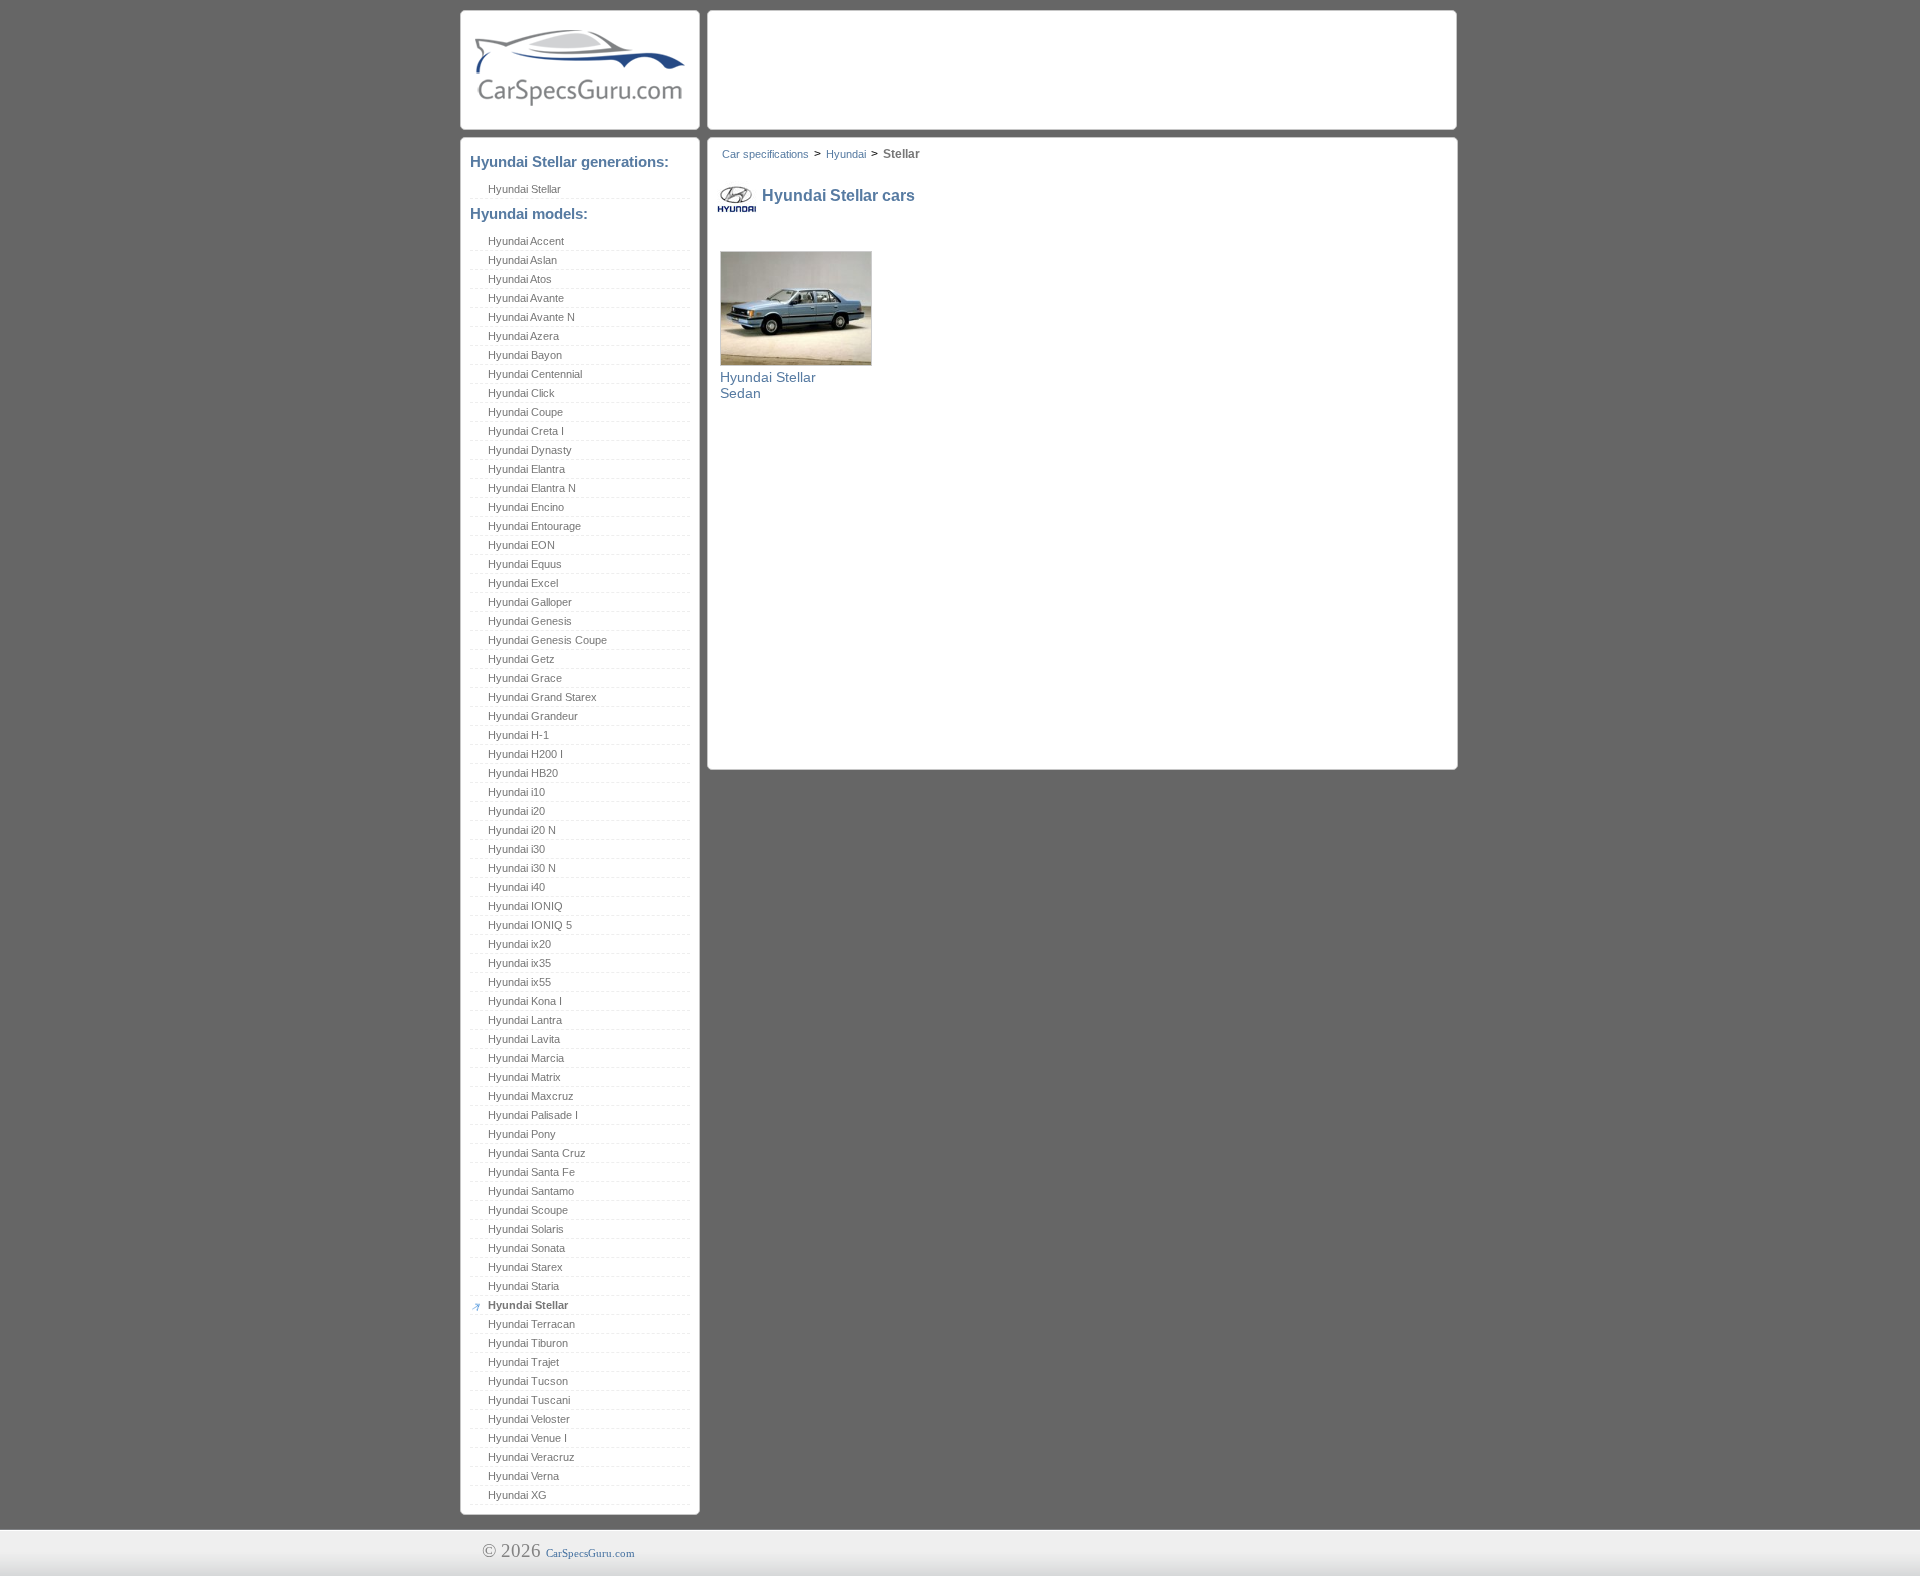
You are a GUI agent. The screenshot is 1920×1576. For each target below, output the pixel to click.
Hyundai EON (521, 545)
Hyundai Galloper (530, 602)
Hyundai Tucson (528, 1381)
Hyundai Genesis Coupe (547, 640)
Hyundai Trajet (523, 1362)
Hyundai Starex (525, 1267)
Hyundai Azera (523, 336)
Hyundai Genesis (530, 621)
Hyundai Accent (526, 241)
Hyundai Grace (525, 678)
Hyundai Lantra (525, 1020)
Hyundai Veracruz (531, 1457)
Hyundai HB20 (523, 773)
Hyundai (846, 154)
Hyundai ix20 (519, 944)
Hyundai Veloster (529, 1419)
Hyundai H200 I (525, 754)
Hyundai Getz (521, 659)
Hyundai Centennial (535, 374)
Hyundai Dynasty (530, 450)
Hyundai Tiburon (528, 1343)
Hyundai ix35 (519, 963)
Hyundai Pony (522, 1134)
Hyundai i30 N (522, 868)
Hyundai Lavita (524, 1039)
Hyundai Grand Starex (542, 697)
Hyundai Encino (526, 507)
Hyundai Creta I (526, 431)
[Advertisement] (1081, 65)
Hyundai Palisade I (533, 1115)
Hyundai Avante (526, 298)
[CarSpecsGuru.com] (580, 65)
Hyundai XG (517, 1495)
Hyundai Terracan (531, 1324)
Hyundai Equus (525, 564)
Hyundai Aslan (522, 260)
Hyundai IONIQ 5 (530, 925)
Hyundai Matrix (524, 1077)
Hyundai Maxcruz (531, 1096)
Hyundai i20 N (522, 830)
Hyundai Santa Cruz (537, 1153)
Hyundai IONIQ (525, 906)
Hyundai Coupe (525, 412)
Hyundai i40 (516, 887)
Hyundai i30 (516, 849)
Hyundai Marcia (526, 1058)
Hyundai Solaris (526, 1229)
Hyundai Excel (523, 583)
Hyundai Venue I (527, 1438)
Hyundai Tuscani (529, 1400)
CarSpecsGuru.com (590, 1553)
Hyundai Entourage (534, 526)
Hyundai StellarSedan (768, 385)
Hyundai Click (521, 393)
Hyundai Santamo (531, 1191)
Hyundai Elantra (526, 469)
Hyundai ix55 (519, 982)
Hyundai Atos (520, 279)
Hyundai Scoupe (528, 1210)
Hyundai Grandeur (533, 716)
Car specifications (765, 154)
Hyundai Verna (523, 1476)
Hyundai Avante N (531, 317)
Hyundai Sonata (526, 1248)
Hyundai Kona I (525, 1001)
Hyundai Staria (523, 1286)
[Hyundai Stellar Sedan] (796, 362)
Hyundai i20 (516, 811)
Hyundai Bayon (525, 355)
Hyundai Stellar (524, 189)
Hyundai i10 (516, 792)
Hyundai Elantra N (532, 488)
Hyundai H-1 (518, 735)
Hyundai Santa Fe (531, 1172)
